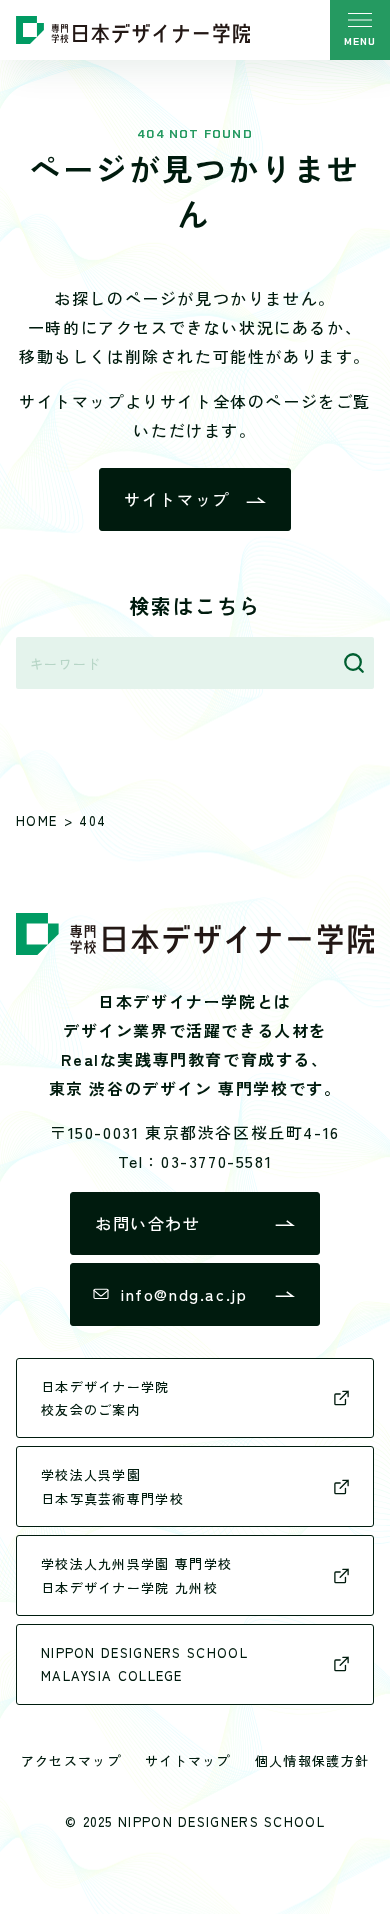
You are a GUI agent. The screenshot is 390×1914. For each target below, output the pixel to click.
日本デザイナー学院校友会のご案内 (105, 1398)
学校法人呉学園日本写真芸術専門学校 (112, 1486)
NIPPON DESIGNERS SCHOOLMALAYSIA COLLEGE (144, 1664)
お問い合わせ (148, 1223)
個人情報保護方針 (312, 1760)
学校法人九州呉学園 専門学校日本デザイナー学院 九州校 (136, 1575)
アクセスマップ (71, 1760)
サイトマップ (177, 499)
